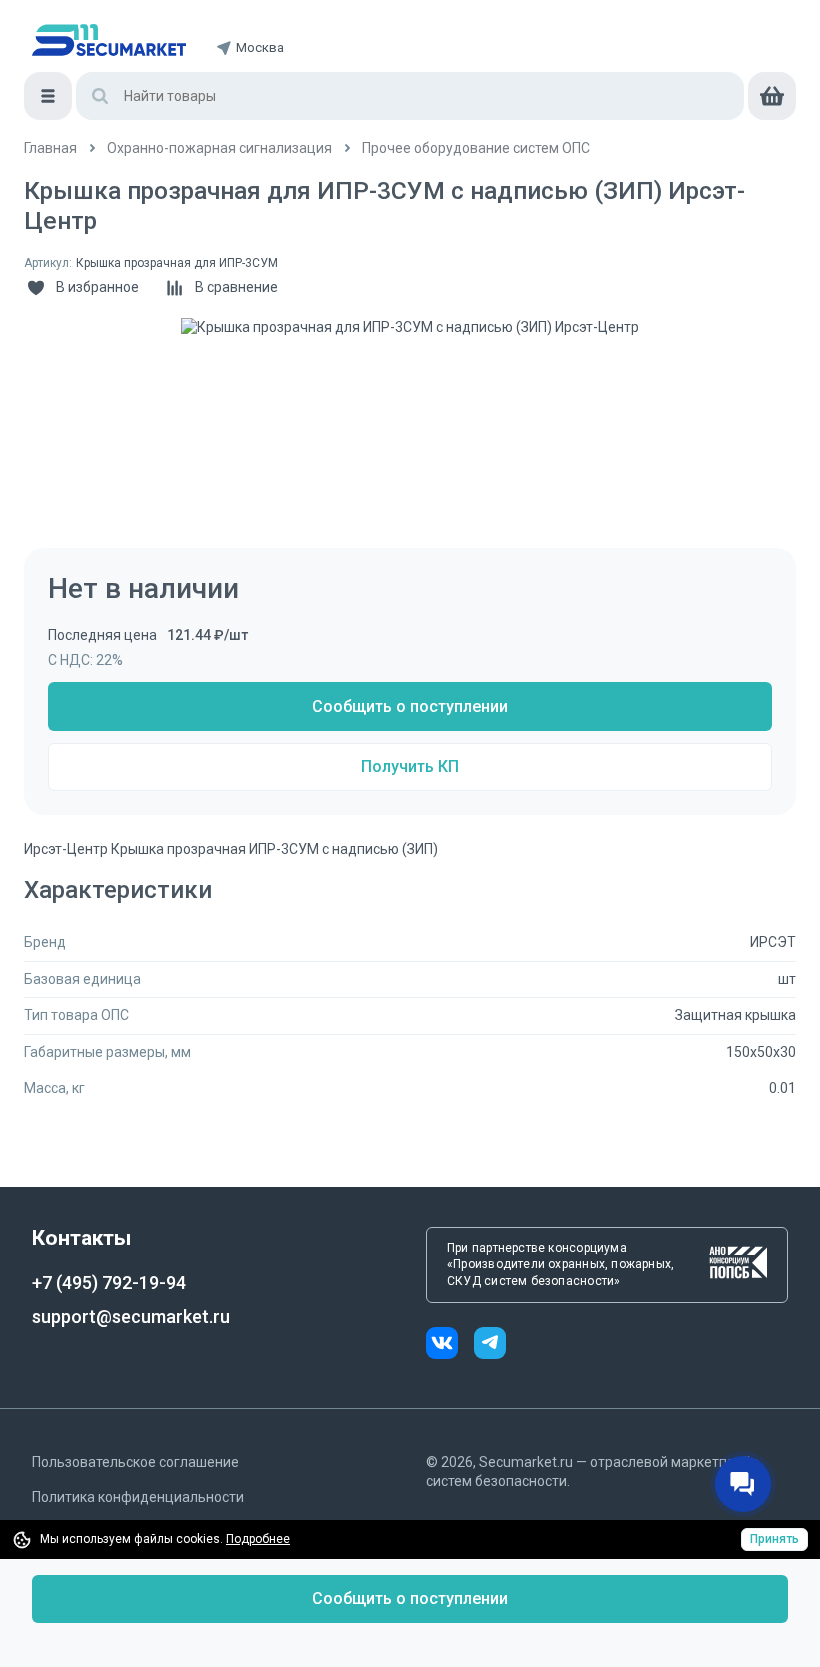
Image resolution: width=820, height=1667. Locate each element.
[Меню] (48, 96)
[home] (109, 40)
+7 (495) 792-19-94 (109, 1282)
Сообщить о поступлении (410, 706)
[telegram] (490, 1345)
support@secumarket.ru (131, 1316)
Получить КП (410, 766)
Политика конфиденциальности (138, 1497)
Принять (774, 1539)
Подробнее (258, 1539)
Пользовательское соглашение (135, 1462)
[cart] (772, 96)
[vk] (450, 1345)
